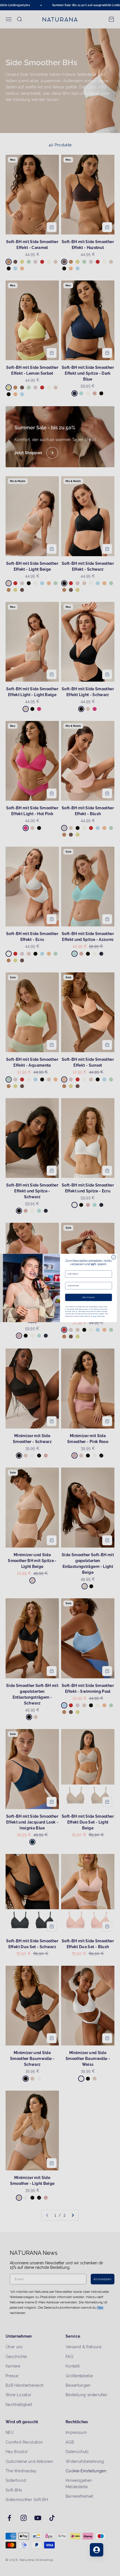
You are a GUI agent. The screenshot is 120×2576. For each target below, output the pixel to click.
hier (95, 1316)
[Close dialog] (114, 1257)
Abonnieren (89, 1297)
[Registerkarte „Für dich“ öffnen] (97, 2550)
